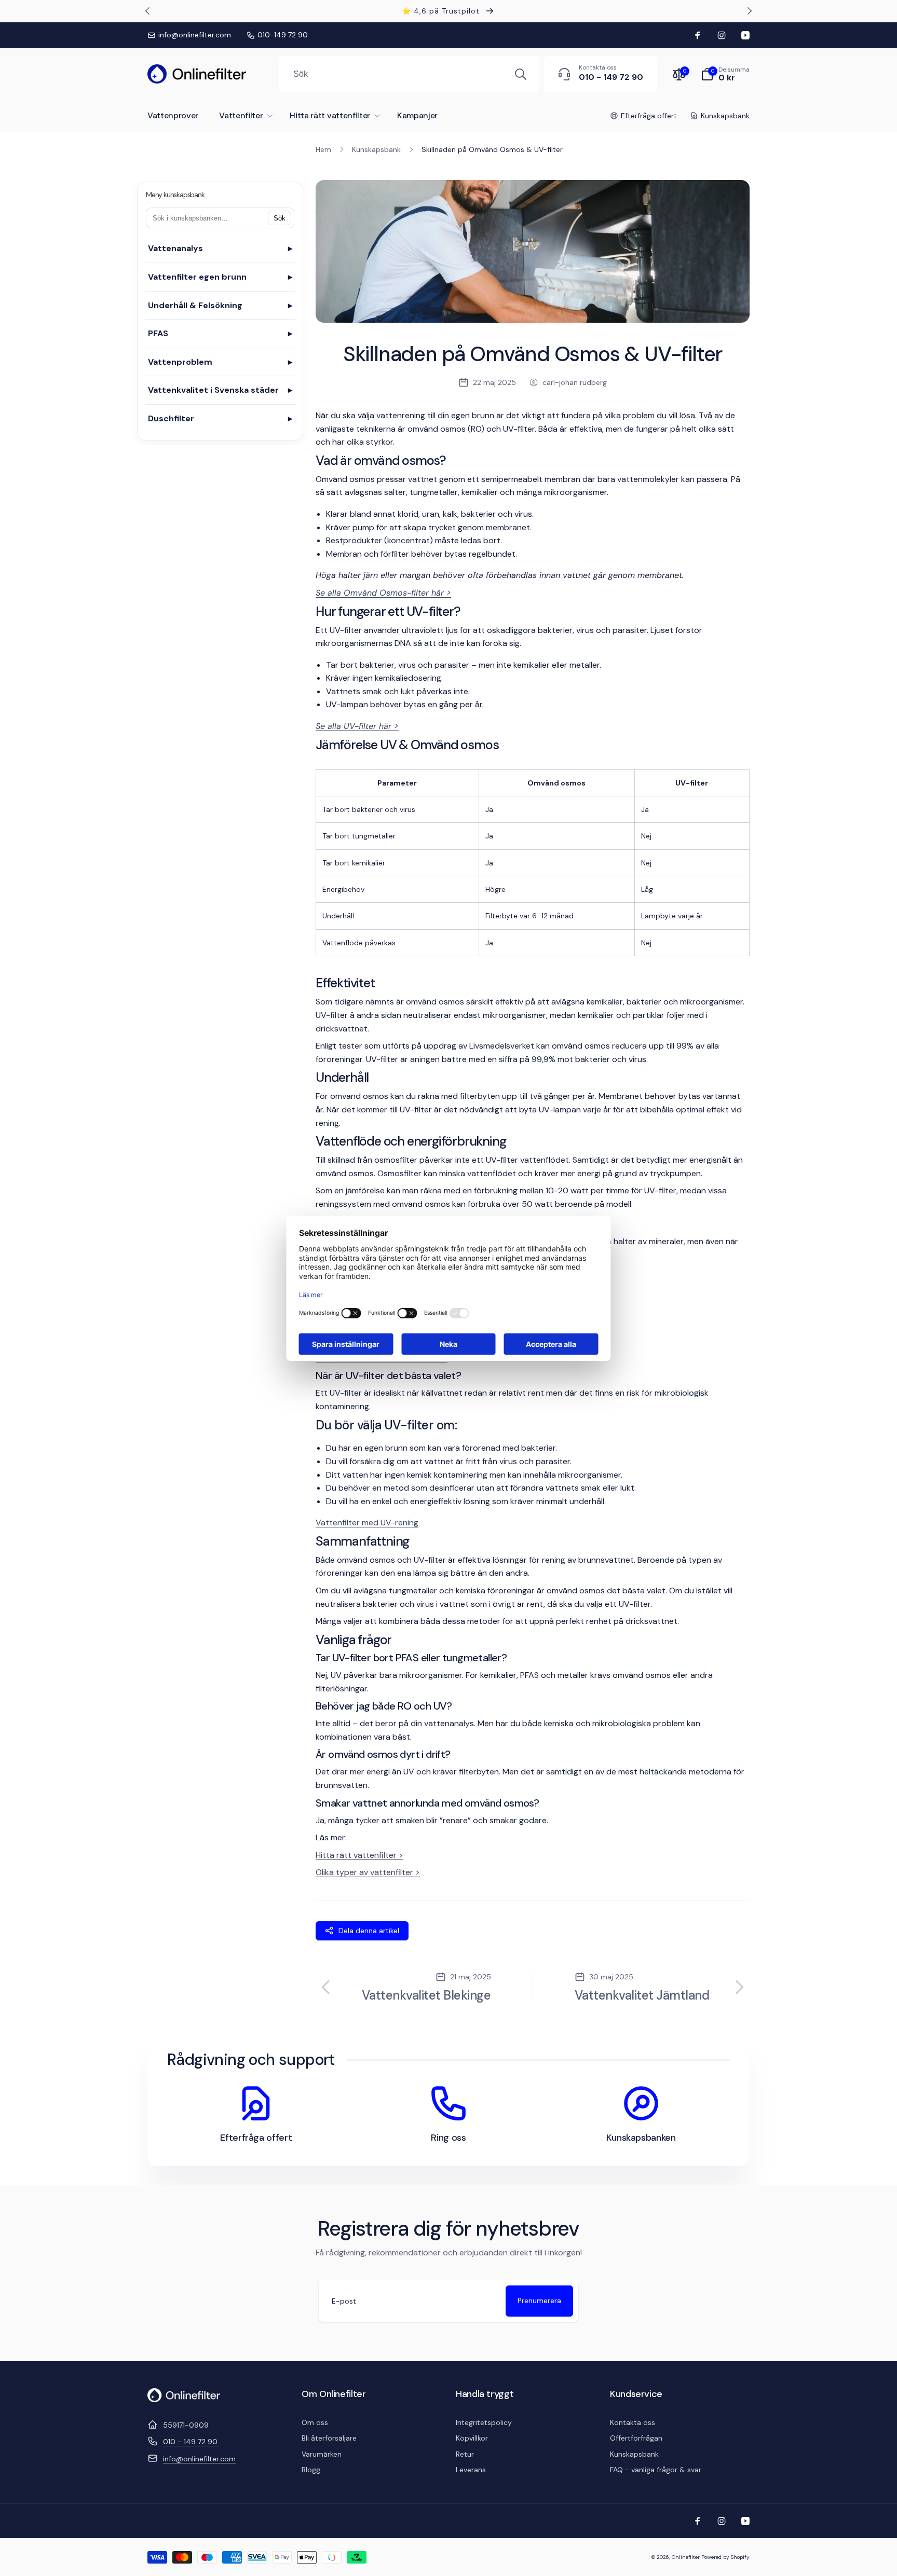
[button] (725, 74)
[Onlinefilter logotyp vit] (184, 2399)
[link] (189, 35)
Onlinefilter (686, 2557)
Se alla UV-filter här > (357, 726)
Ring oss (448, 2138)
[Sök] (521, 74)
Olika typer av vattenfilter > (368, 1872)
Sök (280, 218)
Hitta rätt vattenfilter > (359, 1855)
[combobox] (409, 74)
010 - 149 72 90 (190, 2442)
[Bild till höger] (749, 11)
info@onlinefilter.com (199, 2459)
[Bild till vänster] (148, 11)
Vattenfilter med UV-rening (367, 1523)
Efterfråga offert (256, 2138)
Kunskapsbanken (641, 2138)
